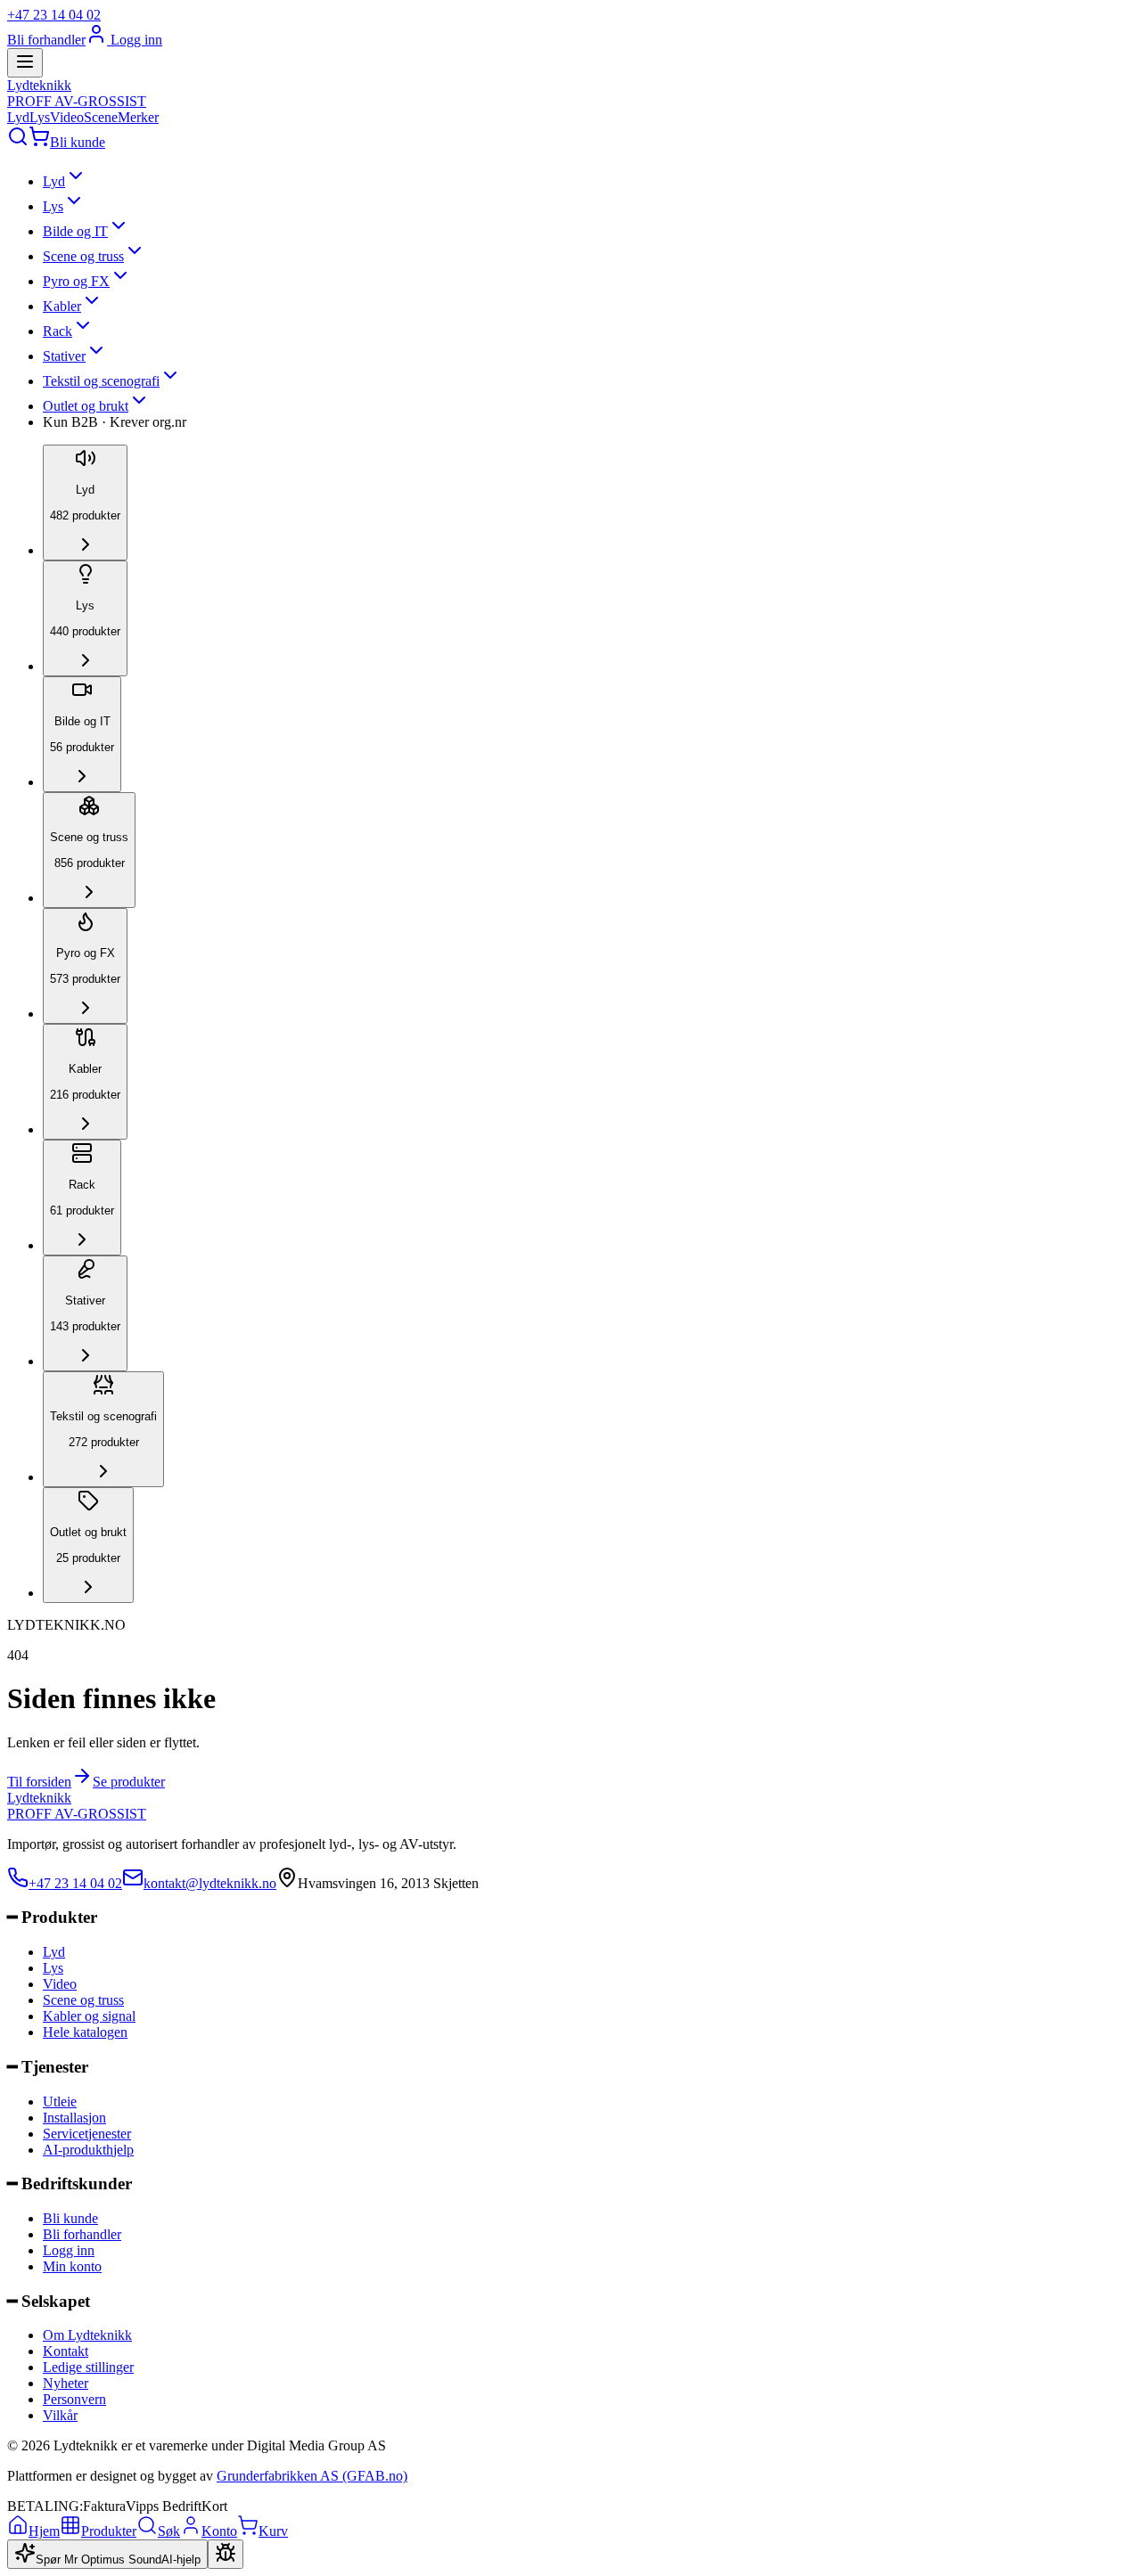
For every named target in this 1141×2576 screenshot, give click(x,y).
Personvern (74, 2399)
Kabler (62, 306)
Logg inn (135, 40)
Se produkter (129, 1782)
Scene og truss (83, 256)
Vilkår (60, 2415)
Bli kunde (78, 142)
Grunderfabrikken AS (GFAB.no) (312, 2476)
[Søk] (18, 142)
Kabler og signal (89, 2016)
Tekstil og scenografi (101, 381)
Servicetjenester (87, 2134)
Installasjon (74, 2118)
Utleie (60, 2102)
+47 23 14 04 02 (54, 15)
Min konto (72, 2266)
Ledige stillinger (88, 2367)
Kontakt (66, 2351)
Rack (57, 331)
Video (67, 117)
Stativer (64, 356)
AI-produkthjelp (88, 2150)
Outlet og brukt (86, 406)
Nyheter (66, 2383)
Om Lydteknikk (87, 2335)
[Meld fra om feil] (226, 2554)
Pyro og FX (76, 281)
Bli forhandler (46, 40)
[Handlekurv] (39, 142)
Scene (101, 117)
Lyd (18, 117)
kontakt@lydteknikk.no (210, 1883)
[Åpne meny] (25, 63)
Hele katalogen (85, 2032)
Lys (40, 117)
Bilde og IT (75, 231)
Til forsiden (39, 1782)
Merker (138, 117)
